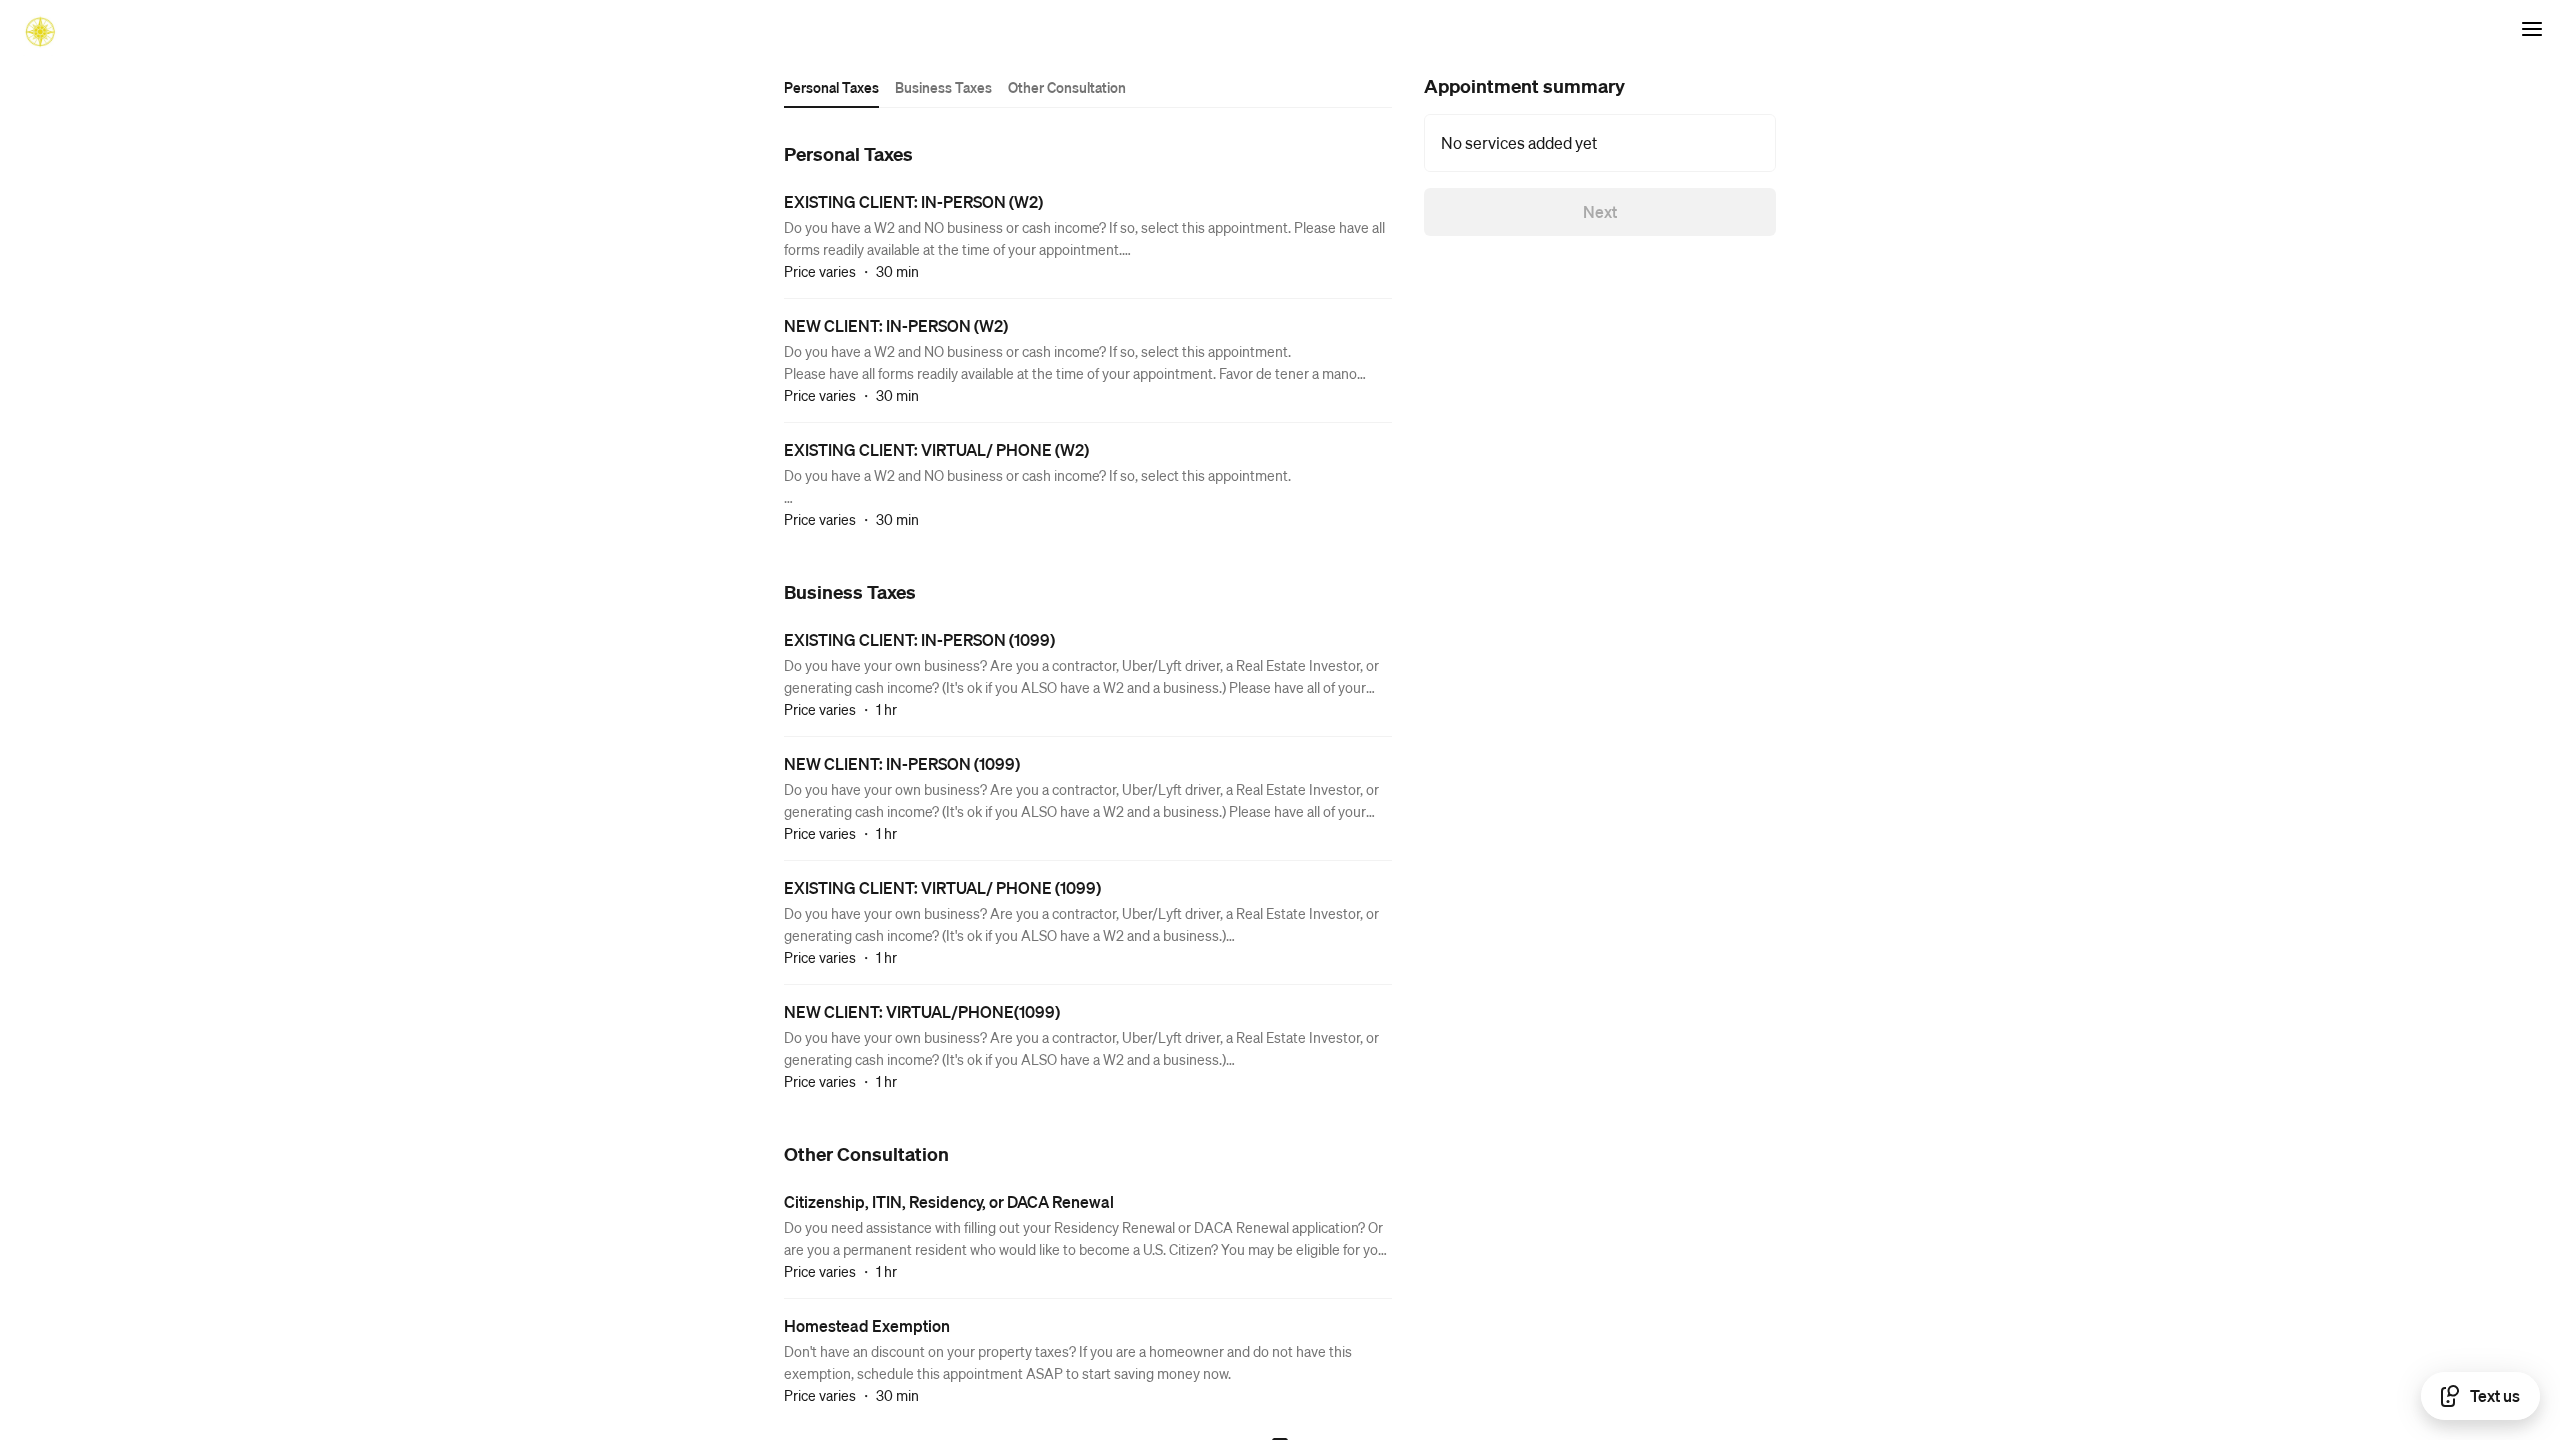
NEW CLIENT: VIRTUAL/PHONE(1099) (922, 1011)
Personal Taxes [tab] (831, 87)
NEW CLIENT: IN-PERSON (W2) (896, 325)
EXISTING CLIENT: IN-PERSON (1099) (919, 639)
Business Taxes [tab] (943, 87)
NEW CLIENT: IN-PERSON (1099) (902, 763)
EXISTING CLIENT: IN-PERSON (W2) (913, 201)
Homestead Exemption (867, 1325)
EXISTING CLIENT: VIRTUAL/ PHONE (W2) (936, 449)
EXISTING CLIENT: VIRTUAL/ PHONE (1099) (942, 887)
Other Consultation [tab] (1067, 87)
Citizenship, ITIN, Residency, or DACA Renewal (949, 1201)
